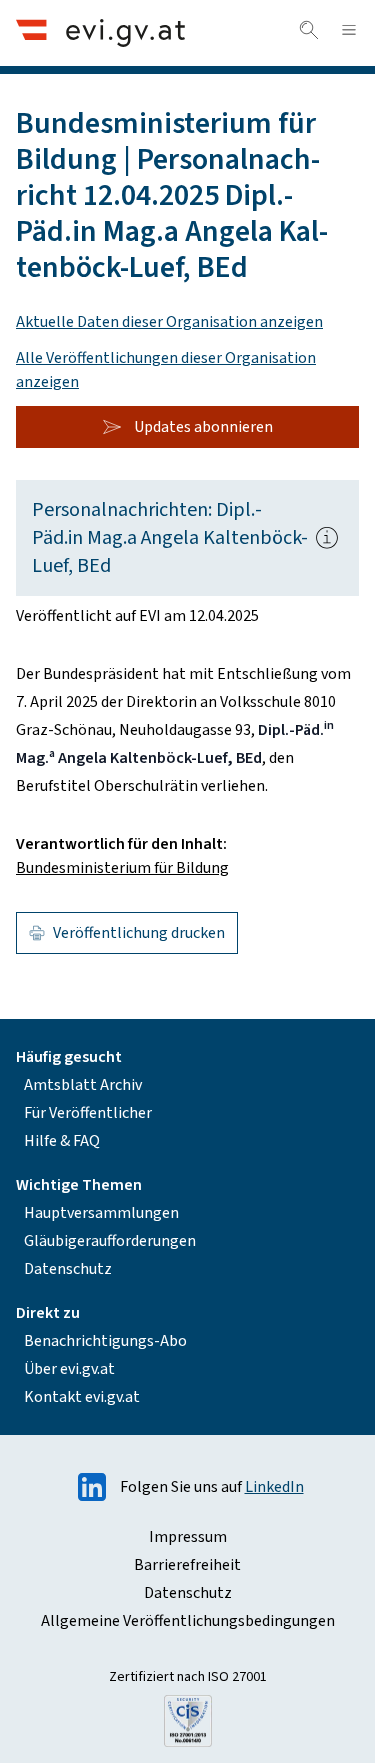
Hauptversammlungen (101, 1213)
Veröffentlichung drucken (139, 933)
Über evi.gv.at (69, 1369)
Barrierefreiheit (187, 1565)
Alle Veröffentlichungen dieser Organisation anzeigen (166, 370)
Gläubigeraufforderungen (110, 1241)
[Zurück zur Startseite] (100, 32)
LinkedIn (274, 1487)
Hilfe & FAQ (62, 1141)
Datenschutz (68, 1269)
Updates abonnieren (203, 427)
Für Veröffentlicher (88, 1113)
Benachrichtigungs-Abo (105, 1341)
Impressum (188, 1537)
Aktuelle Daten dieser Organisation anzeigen (169, 322)
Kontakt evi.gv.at (82, 1397)
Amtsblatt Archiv (83, 1085)
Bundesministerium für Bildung (122, 868)
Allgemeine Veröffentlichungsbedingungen (188, 1621)
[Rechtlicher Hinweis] (327, 538)
